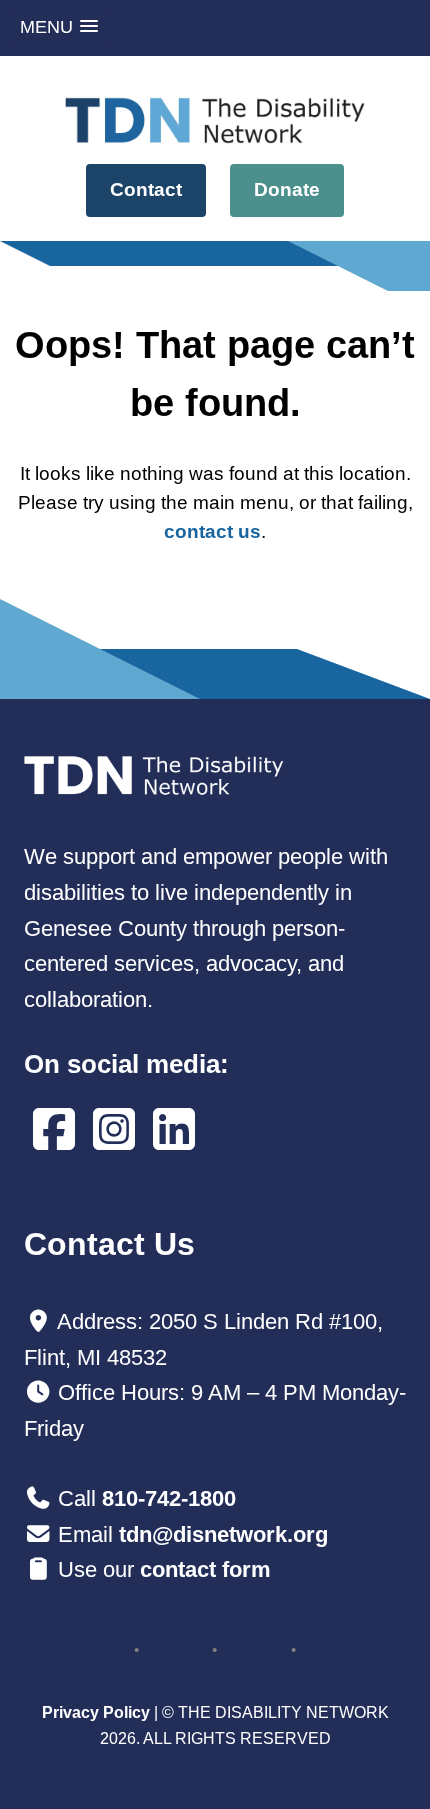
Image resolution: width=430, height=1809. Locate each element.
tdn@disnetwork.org (223, 1534)
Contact (146, 189)
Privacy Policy (96, 1712)
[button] (59, 27)
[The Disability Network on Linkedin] (174, 1130)
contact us (212, 531)
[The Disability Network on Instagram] (114, 1130)
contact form (205, 1569)
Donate (287, 189)
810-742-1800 (169, 1498)
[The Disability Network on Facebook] (54, 1130)
